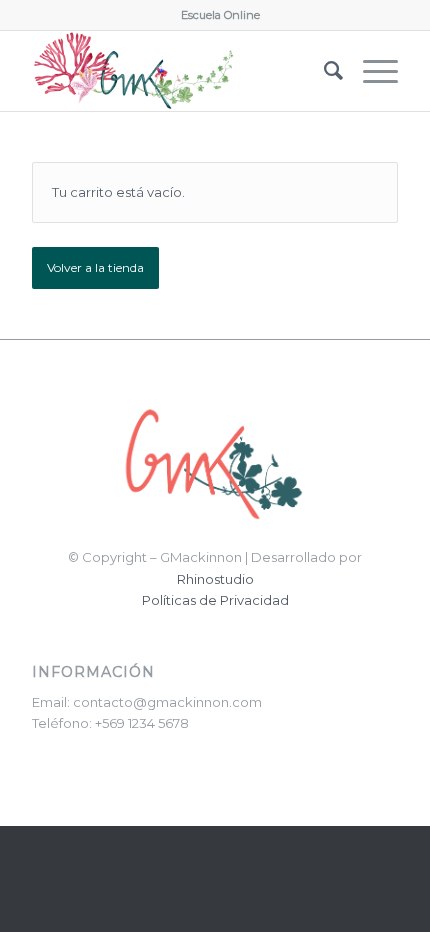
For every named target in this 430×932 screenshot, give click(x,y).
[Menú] (370, 71)
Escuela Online (220, 15)
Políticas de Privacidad (215, 600)
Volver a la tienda (95, 267)
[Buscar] (323, 71)
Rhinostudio (215, 579)
